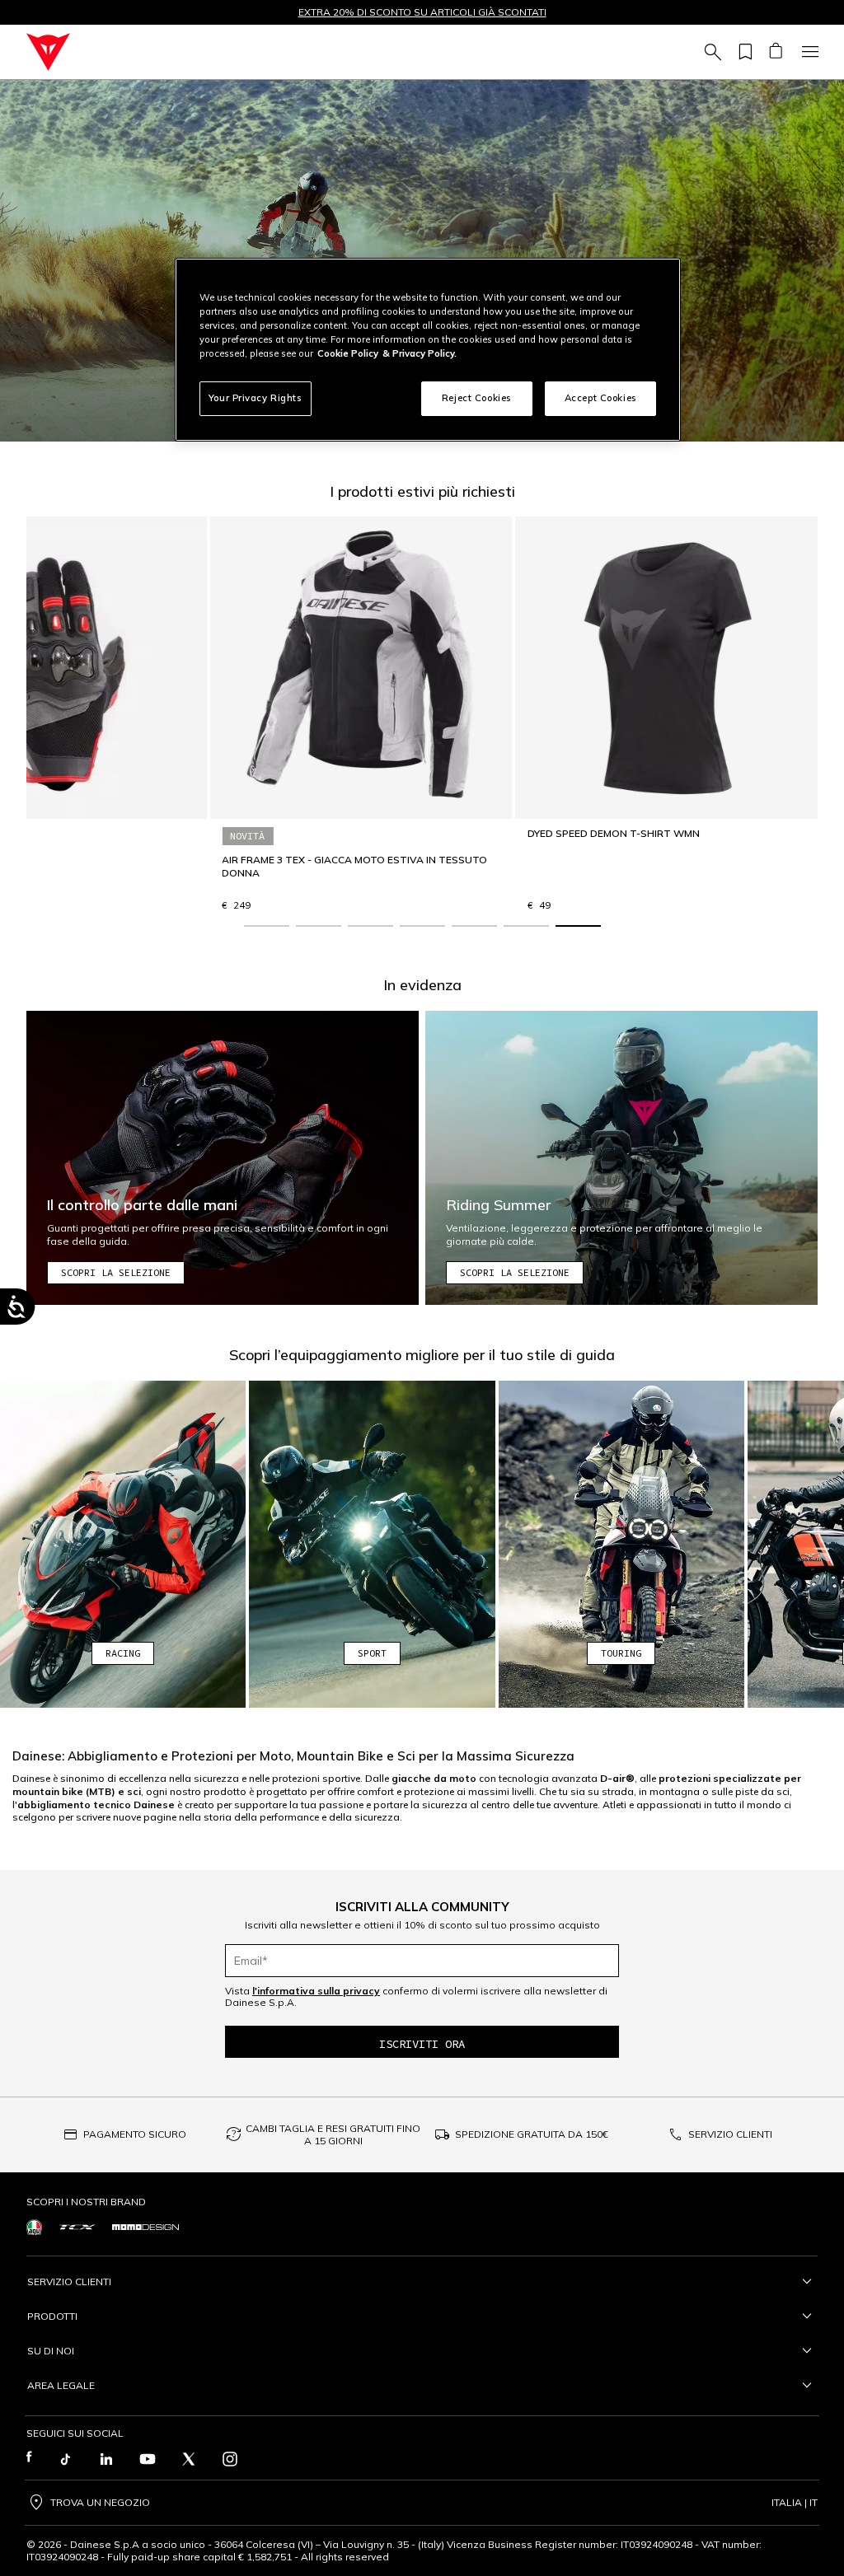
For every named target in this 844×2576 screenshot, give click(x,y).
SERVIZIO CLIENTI (730, 2134)
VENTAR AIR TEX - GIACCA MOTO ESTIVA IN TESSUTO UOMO (171, 866)
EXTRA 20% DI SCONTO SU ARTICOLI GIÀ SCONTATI (422, 12)
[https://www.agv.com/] (34, 2227)
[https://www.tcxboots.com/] (77, 2228)
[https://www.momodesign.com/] (145, 2227)
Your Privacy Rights (256, 398)
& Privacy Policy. (420, 353)
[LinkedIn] (106, 2459)
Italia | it (795, 2503)
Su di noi (51, 2351)
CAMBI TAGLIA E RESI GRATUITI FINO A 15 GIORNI (333, 2135)
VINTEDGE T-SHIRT (392, 860)
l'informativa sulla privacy (316, 1991)
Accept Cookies (601, 398)
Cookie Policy (348, 353)
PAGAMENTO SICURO (135, 2134)
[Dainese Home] (48, 52)
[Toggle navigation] (808, 52)
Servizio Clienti (69, 2281)
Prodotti (52, 2316)
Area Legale (61, 2385)
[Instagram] (230, 2459)
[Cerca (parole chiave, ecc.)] (710, 52)
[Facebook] (29, 2459)
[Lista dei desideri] (743, 52)
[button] (267, 926)
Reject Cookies (477, 398)
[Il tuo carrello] (775, 52)
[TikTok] (65, 2459)
